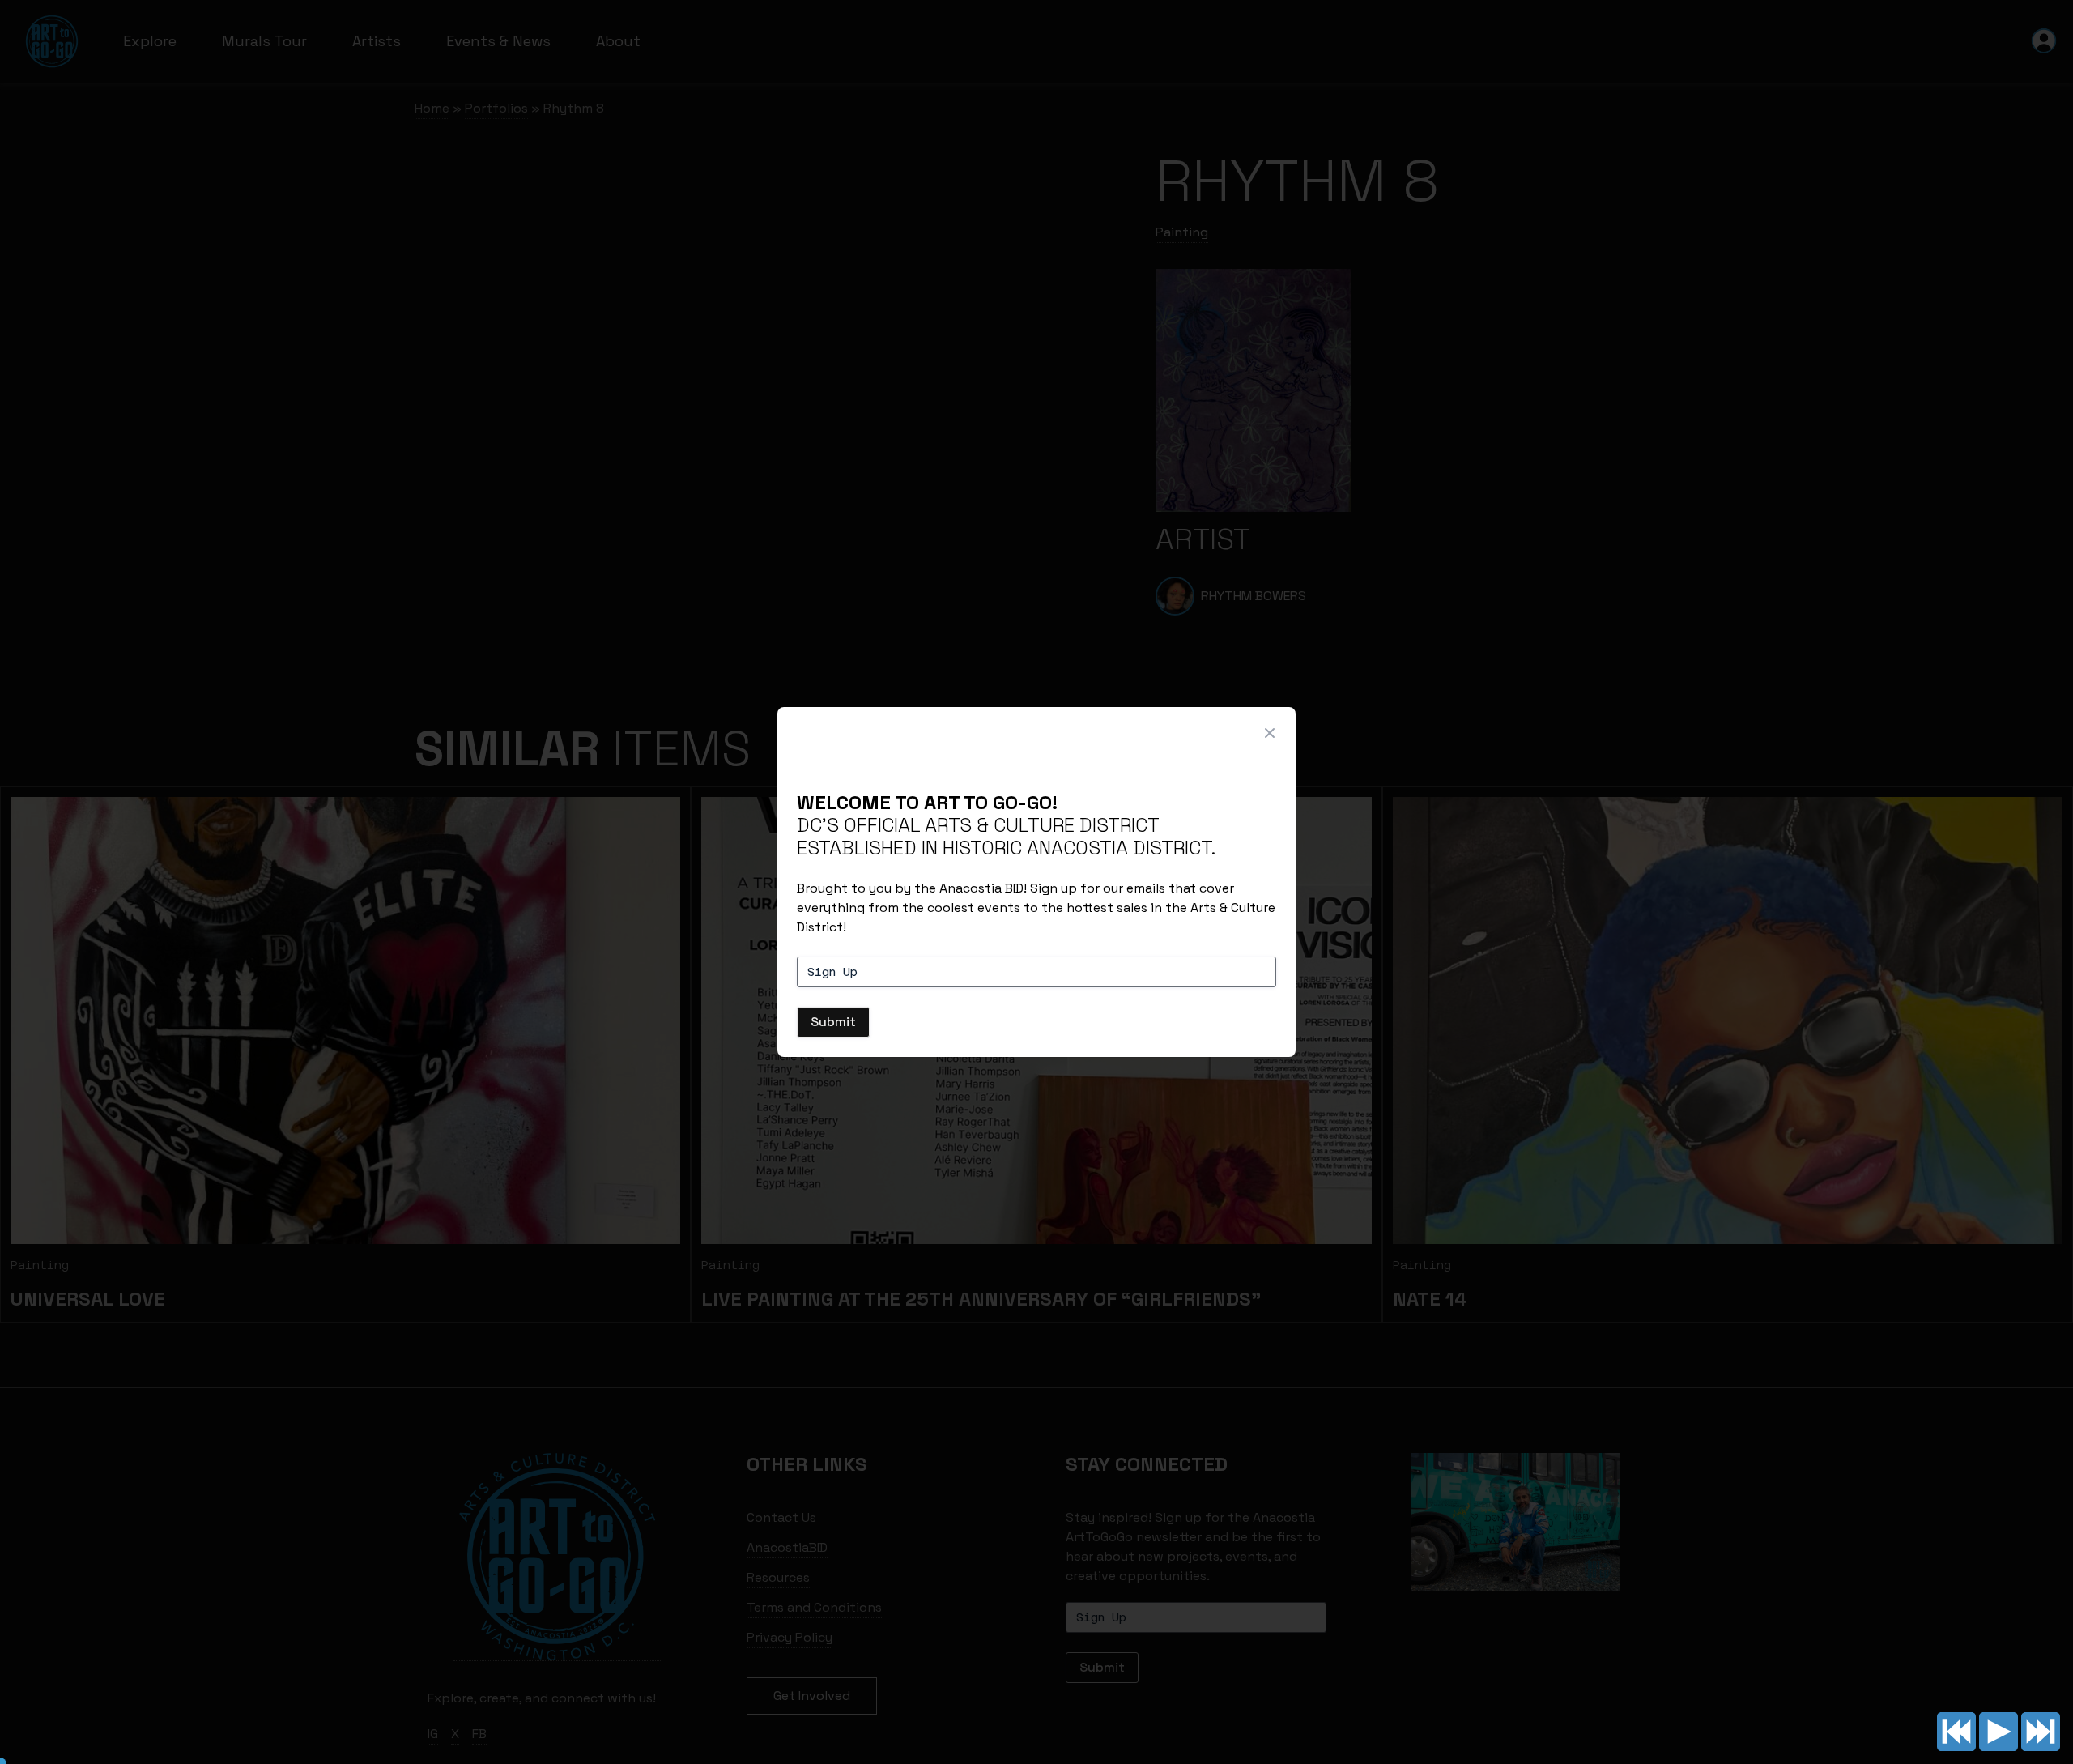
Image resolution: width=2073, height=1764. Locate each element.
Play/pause (1999, 1732)
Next (2041, 1732)
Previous (1956, 1732)
